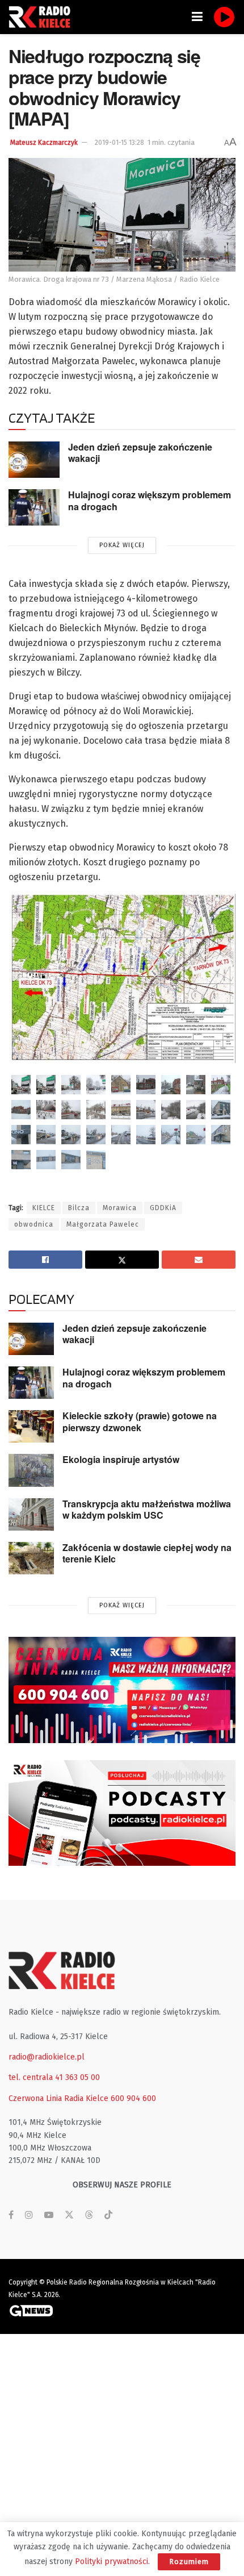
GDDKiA (163, 1208)
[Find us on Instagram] (29, 2215)
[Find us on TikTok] (108, 2216)
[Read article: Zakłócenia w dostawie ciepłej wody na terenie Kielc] (31, 1558)
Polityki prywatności (112, 2562)
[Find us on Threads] (89, 2216)
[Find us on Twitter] (69, 2215)
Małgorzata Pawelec (103, 1224)
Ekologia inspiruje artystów (121, 1459)
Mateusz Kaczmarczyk (44, 143)
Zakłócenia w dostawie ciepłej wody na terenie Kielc (147, 1553)
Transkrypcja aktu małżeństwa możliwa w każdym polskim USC (147, 1510)
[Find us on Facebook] (11, 2215)
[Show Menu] (197, 17)
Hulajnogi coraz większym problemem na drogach (150, 501)
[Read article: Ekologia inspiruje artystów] (31, 1470)
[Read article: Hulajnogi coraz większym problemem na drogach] (34, 507)
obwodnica (34, 1224)
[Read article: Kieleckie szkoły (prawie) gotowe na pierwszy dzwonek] (31, 1426)
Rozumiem (189, 2562)
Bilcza (79, 1208)
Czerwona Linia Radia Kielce (58, 2098)
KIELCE (44, 1208)
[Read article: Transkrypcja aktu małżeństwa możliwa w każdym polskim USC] (31, 1514)
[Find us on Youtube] (49, 2215)
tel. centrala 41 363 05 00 (54, 2077)
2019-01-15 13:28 (119, 143)
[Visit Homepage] (43, 17)
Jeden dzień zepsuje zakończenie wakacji (140, 453)
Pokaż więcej (122, 545)
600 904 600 (133, 2098)
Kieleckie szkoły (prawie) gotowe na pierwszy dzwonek (140, 1422)
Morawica (120, 1208)
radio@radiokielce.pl (47, 2057)
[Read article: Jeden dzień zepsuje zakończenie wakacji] (34, 460)
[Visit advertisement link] (122, 1690)
